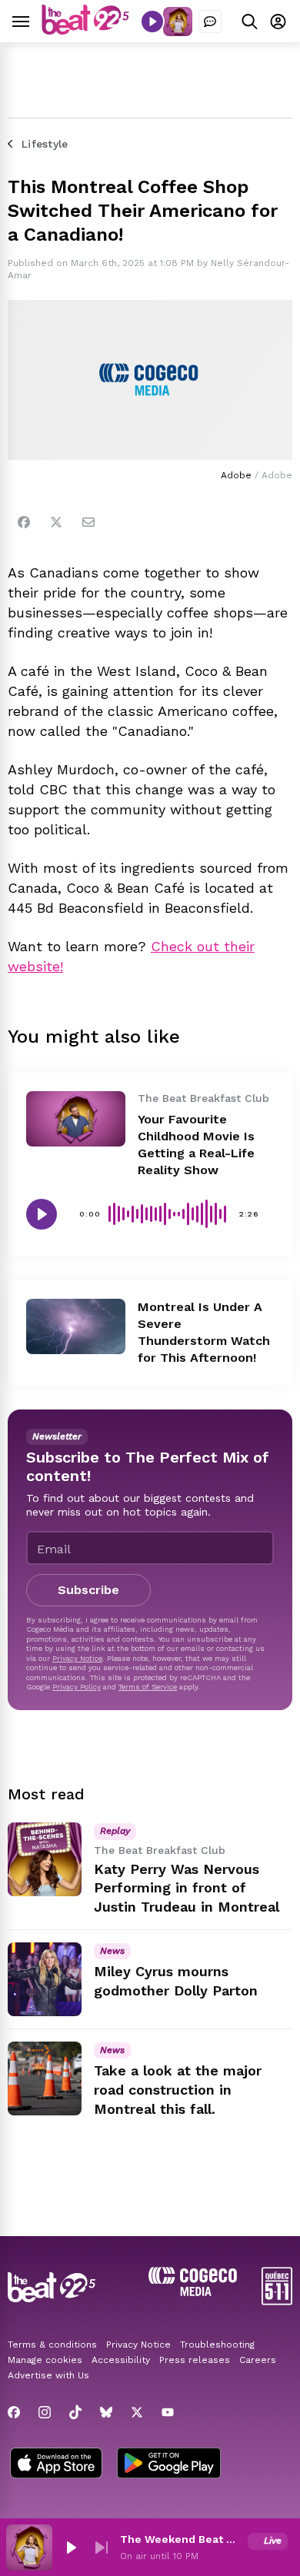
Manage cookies (45, 2360)
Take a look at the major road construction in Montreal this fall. (178, 2090)
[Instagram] (45, 2412)
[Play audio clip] (42, 1214)
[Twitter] (56, 522)
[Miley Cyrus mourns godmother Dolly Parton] (45, 1979)
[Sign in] (278, 21)
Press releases (195, 2360)
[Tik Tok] (75, 2412)
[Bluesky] (106, 2412)
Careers (258, 2360)
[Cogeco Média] (193, 2292)
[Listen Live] (152, 22)
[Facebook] (24, 522)
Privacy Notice (77, 1658)
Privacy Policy (77, 1687)
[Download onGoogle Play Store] (169, 2465)
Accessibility (121, 2360)
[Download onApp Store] (56, 2465)
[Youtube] (168, 2412)
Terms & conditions (52, 2345)
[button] (71, 2548)
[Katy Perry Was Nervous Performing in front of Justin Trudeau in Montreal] (45, 1859)
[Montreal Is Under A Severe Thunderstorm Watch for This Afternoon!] (76, 1326)
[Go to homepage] (85, 30)
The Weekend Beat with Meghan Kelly (181, 2539)
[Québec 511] (277, 2301)
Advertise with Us (48, 2375)
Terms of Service (148, 1687)
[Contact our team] (210, 22)
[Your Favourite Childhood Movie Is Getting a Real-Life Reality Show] (76, 1119)
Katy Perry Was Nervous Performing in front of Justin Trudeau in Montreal (187, 1888)
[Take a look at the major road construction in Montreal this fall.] (45, 2078)
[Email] (88, 522)
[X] (137, 2412)
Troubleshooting (217, 2345)
